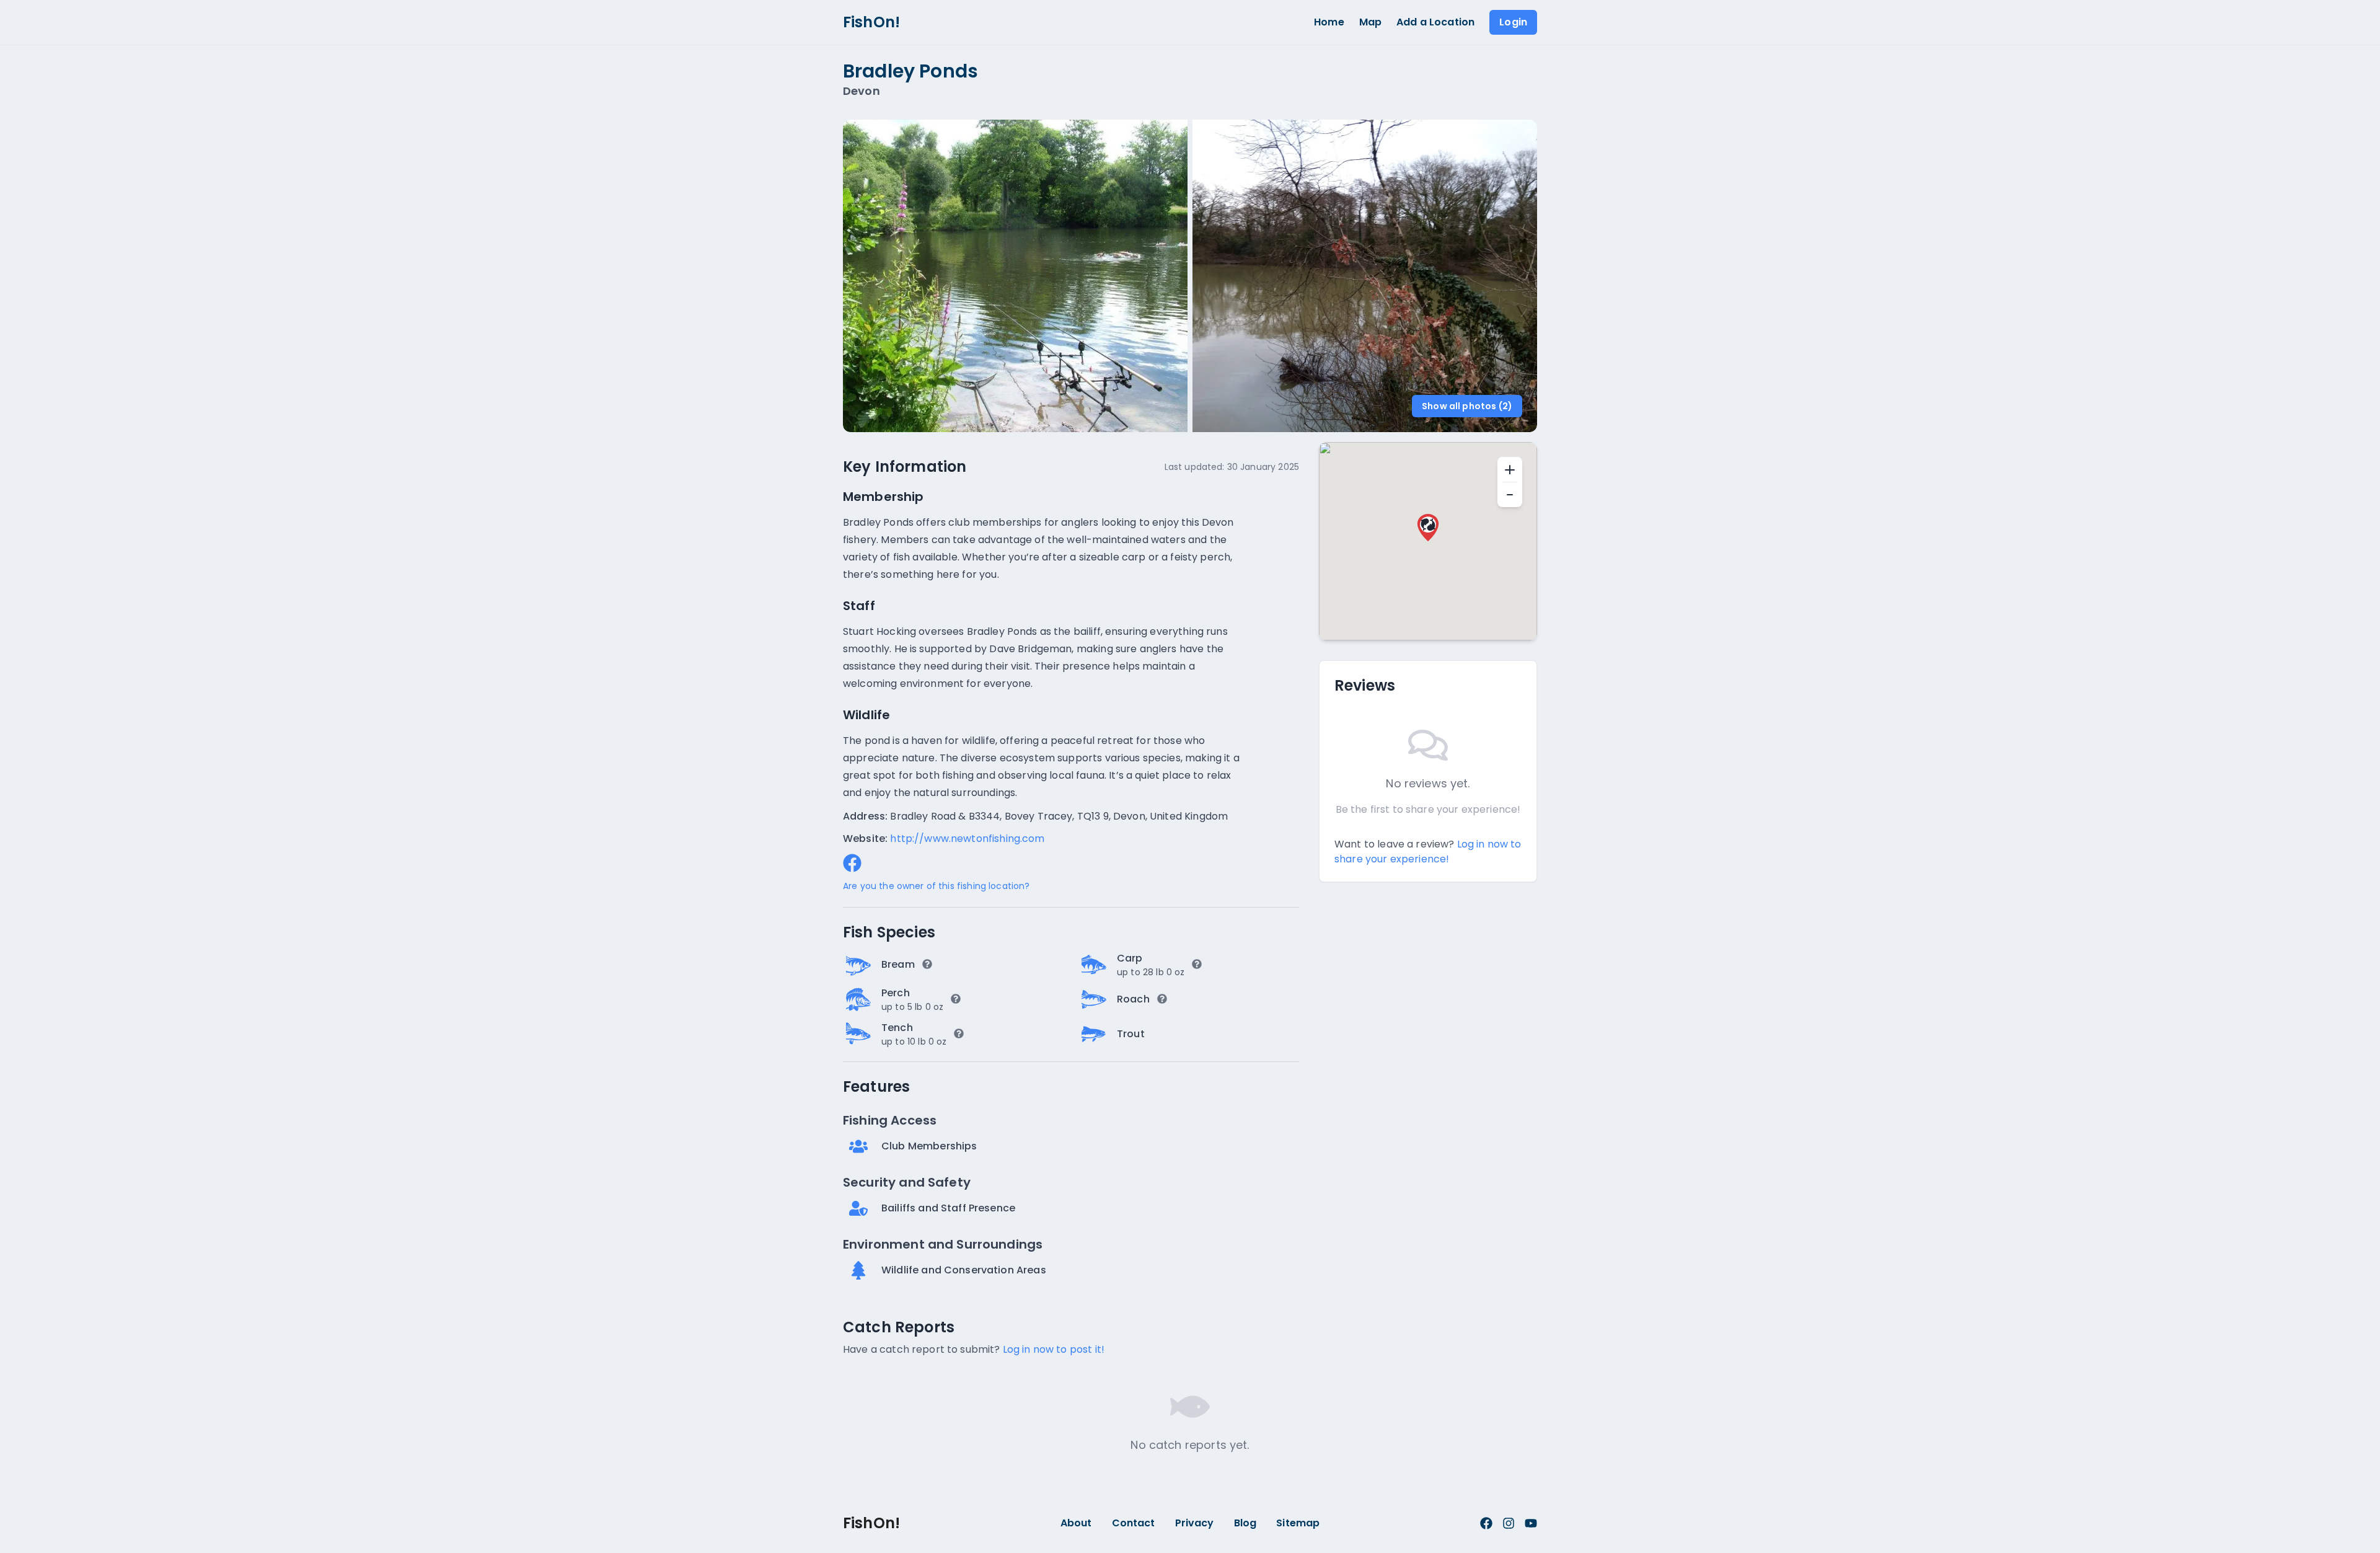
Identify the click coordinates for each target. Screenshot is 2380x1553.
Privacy (1195, 1523)
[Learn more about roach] (1162, 999)
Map (1370, 22)
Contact (1134, 1523)
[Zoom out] (1510, 495)
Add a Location (1435, 22)
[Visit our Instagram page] (1509, 1523)
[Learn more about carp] (1197, 964)
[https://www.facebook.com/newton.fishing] (852, 863)
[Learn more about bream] (927, 964)
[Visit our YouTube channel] (1531, 1523)
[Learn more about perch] (956, 999)
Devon (862, 91)
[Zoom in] (1510, 469)
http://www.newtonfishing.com (967, 838)
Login (1513, 22)
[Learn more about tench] (959, 1033)
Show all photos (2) (1467, 406)
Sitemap (1298, 1523)
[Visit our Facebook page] (1486, 1523)
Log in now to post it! (1054, 1349)
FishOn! (871, 22)
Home (1329, 22)
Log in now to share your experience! (1428, 852)
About (1076, 1523)
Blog (1245, 1523)
